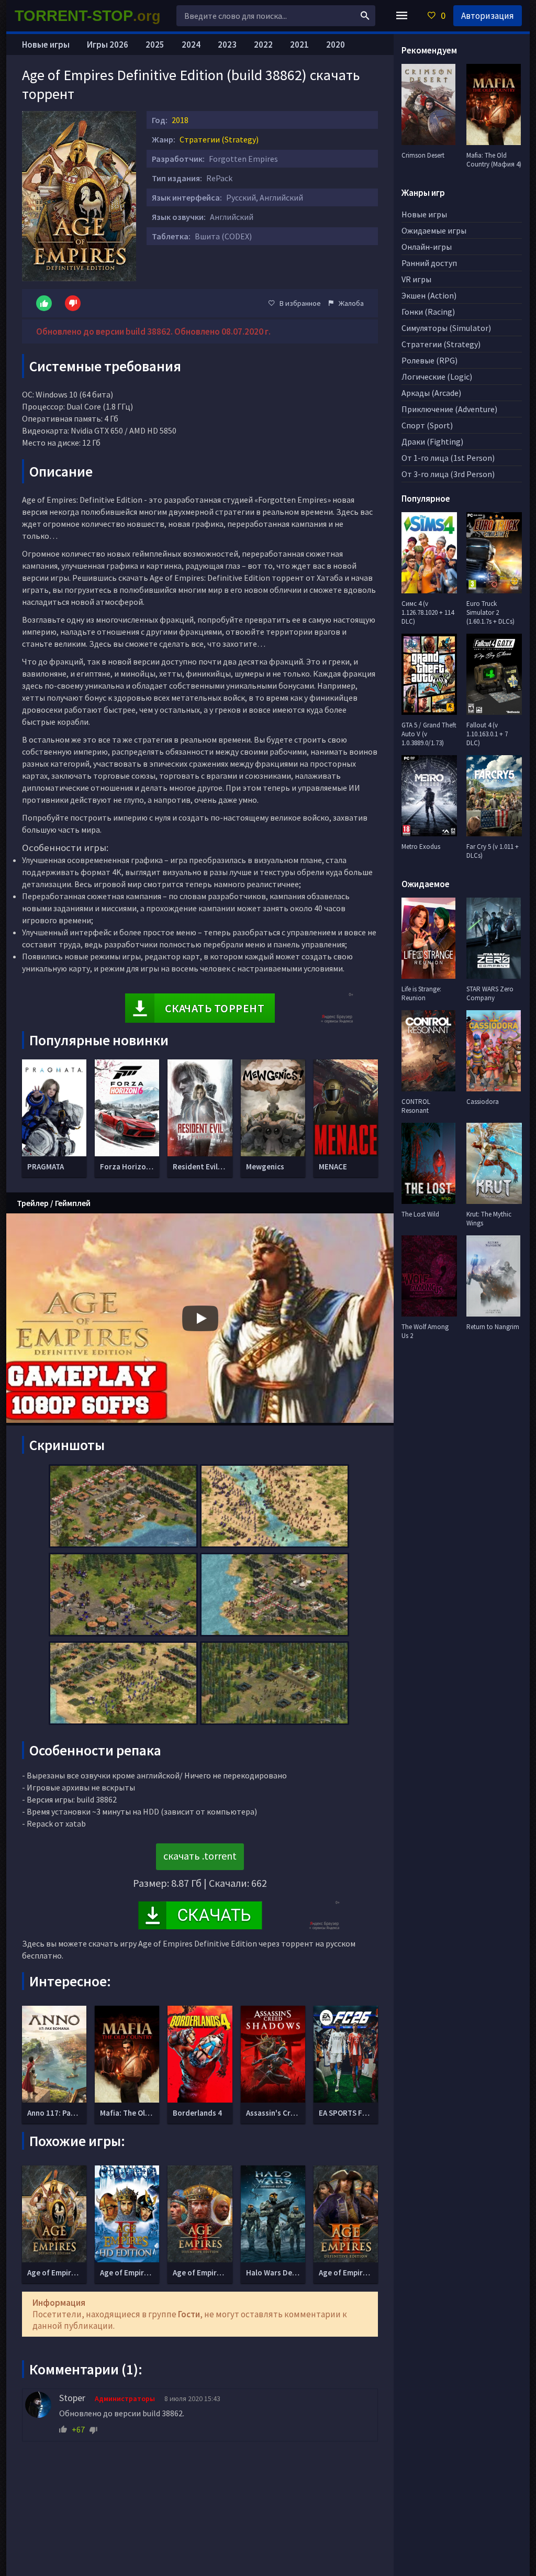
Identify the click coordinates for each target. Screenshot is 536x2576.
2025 (155, 45)
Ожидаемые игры (434, 230)
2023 (227, 45)
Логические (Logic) (437, 377)
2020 (336, 45)
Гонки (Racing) (428, 312)
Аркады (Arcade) (431, 393)
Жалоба (351, 303)
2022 (263, 45)
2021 (299, 45)
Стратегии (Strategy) (219, 139)
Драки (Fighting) (432, 441)
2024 (191, 45)
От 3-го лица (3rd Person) (448, 474)
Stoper (72, 2398)
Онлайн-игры (427, 247)
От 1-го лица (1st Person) (448, 458)
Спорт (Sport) (427, 425)
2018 (180, 120)
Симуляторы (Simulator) (446, 328)
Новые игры (46, 45)
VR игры (416, 279)
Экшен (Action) (429, 295)
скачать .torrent (200, 1856)
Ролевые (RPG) (429, 360)
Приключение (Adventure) (449, 409)
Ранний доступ (429, 263)
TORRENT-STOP (88, 16)
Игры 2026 (108, 45)
